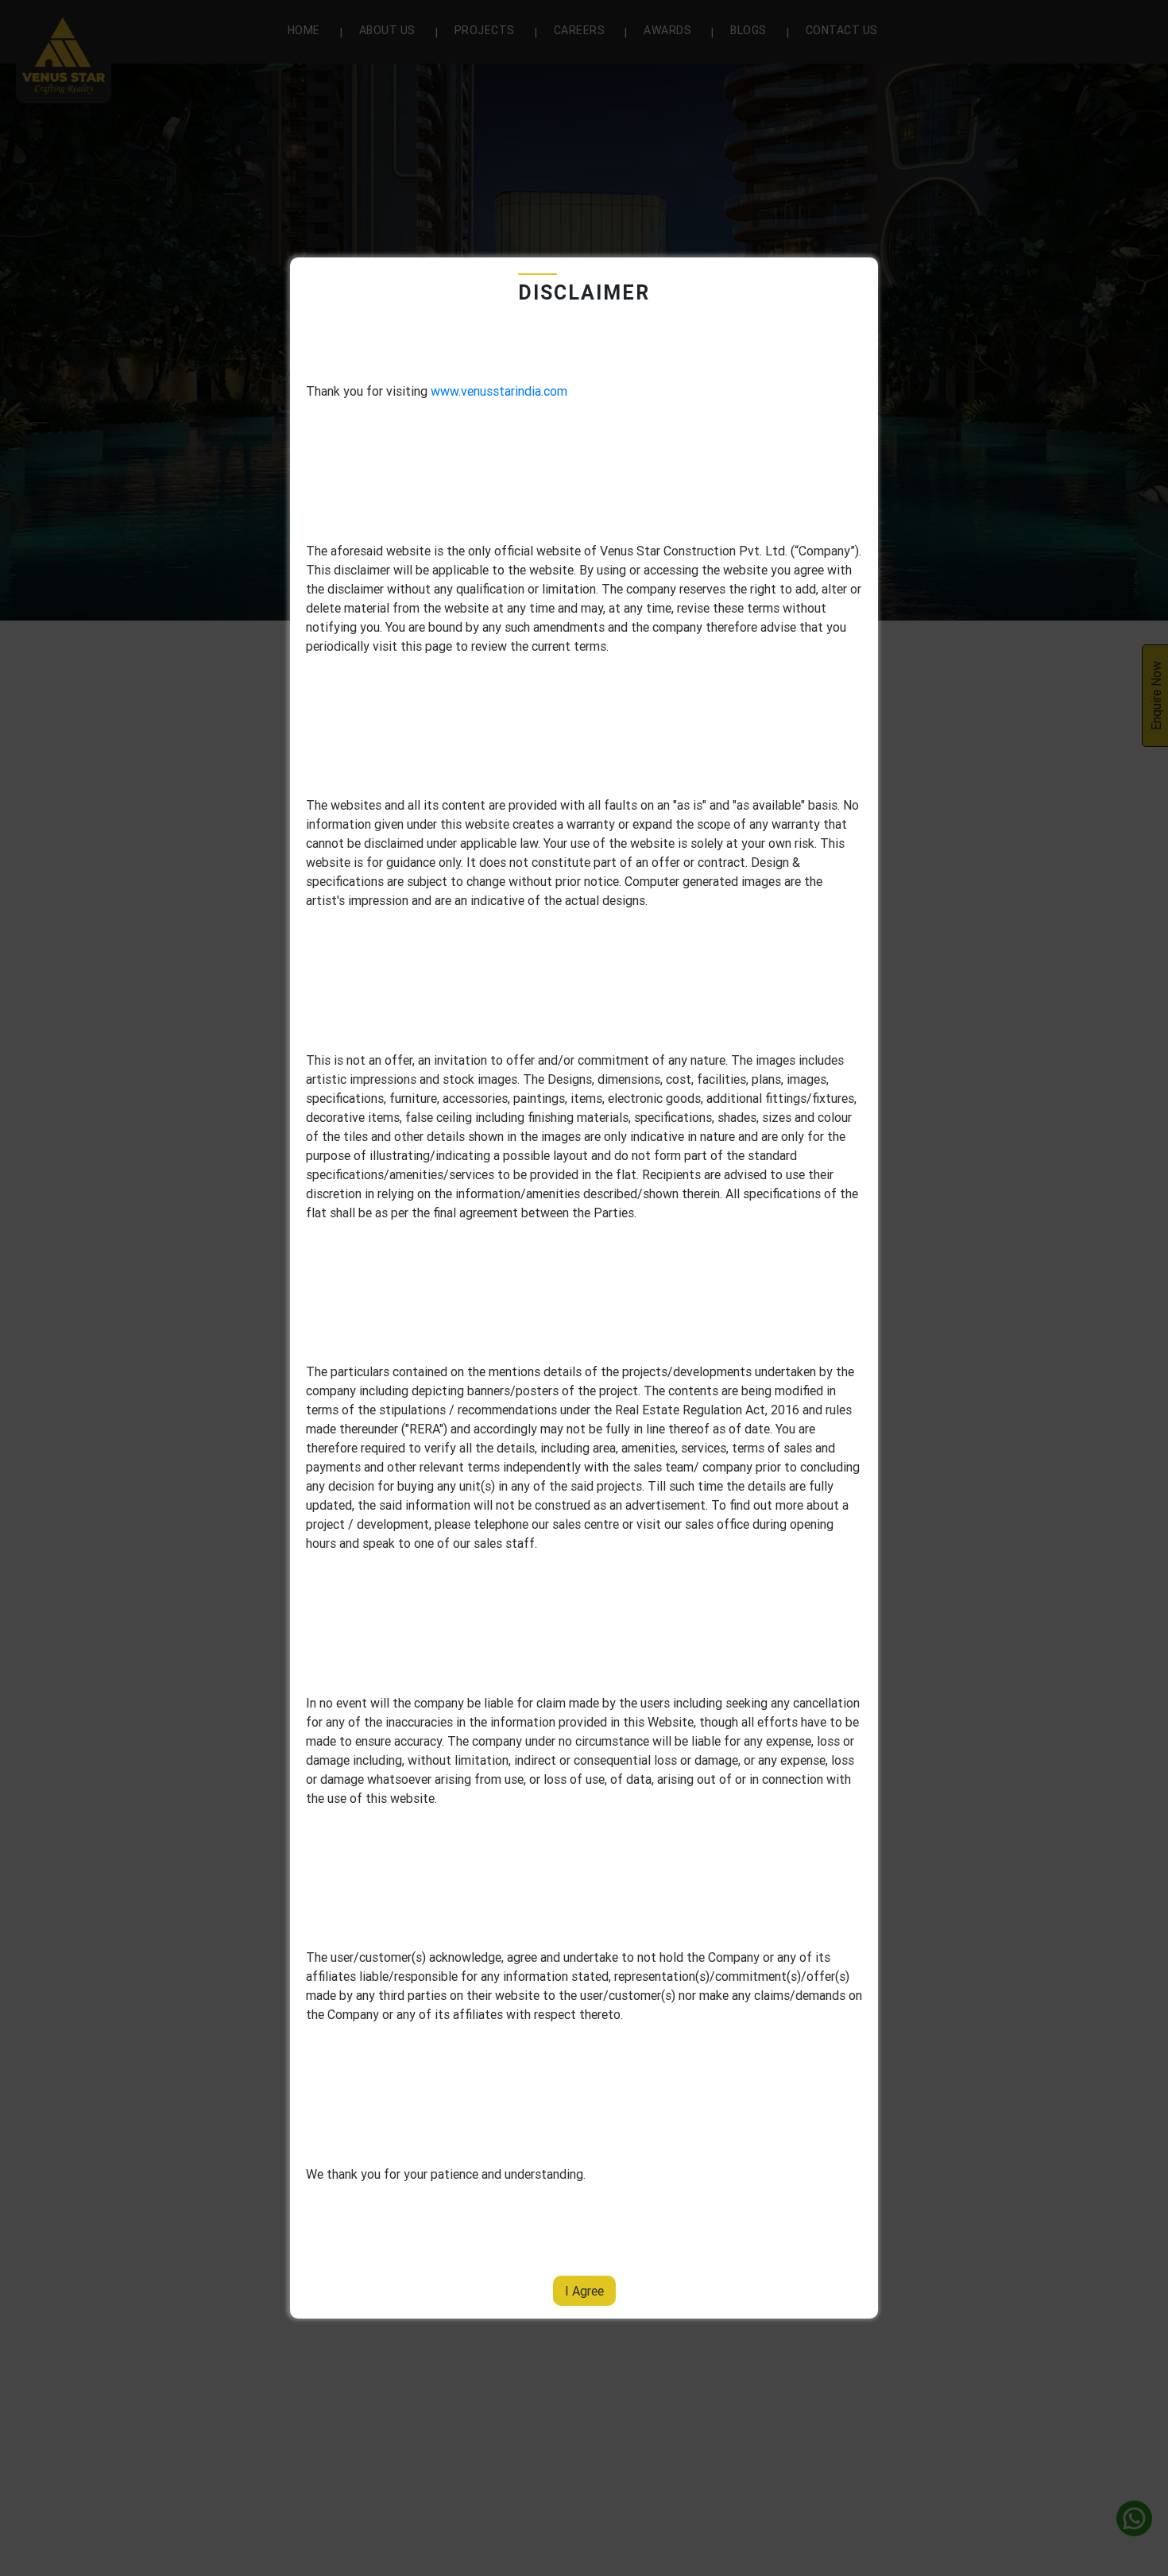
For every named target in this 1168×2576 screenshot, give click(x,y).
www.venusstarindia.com (499, 391)
